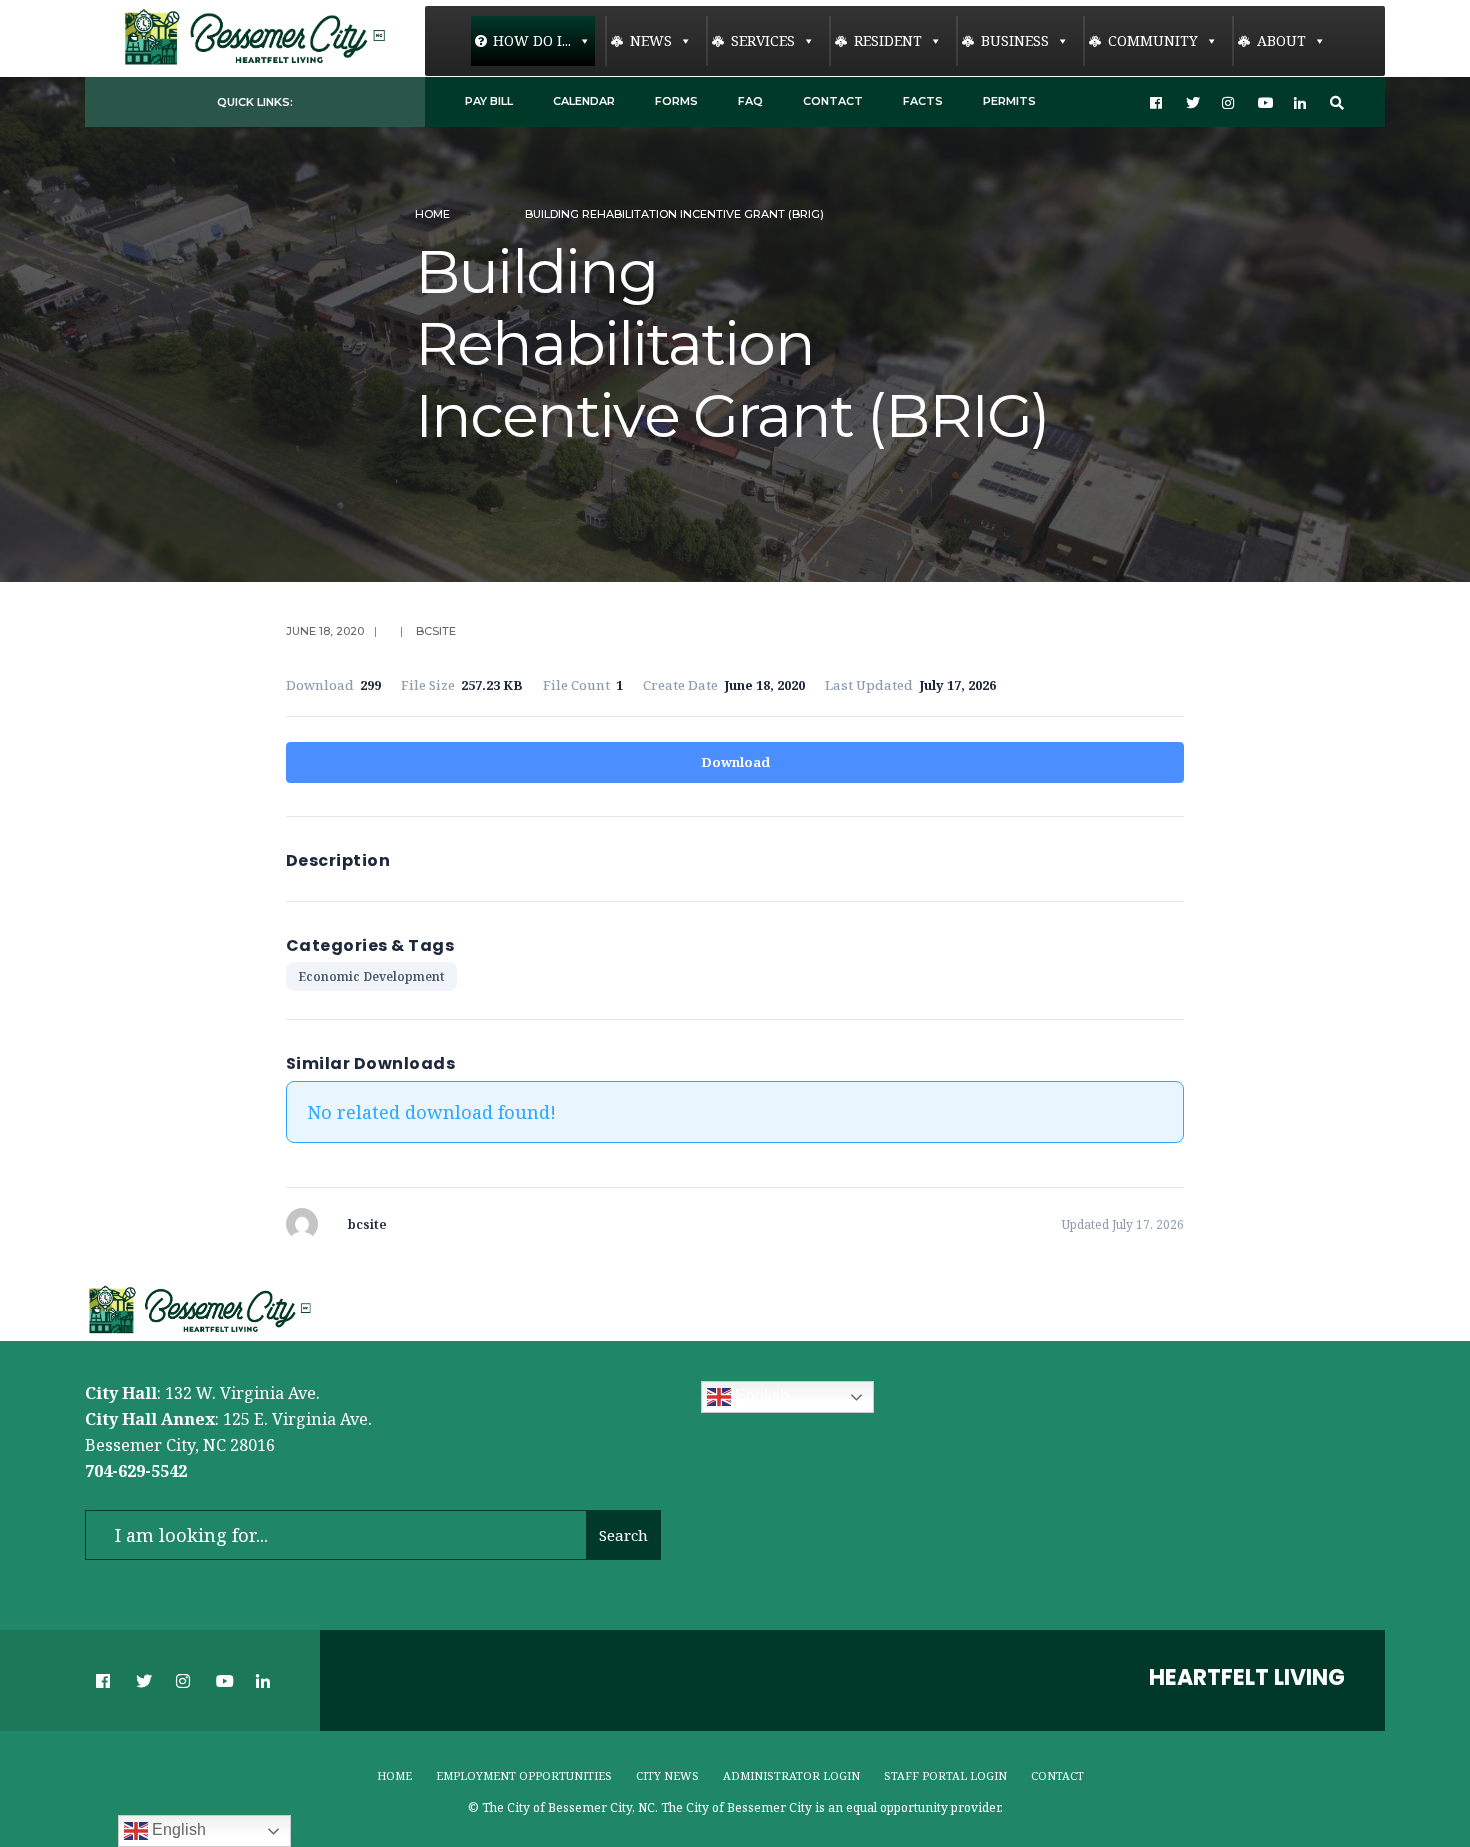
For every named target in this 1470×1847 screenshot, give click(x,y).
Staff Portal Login (945, 1775)
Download (735, 762)
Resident (888, 40)
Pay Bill (489, 101)
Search (623, 1535)
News (651, 40)
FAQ (750, 101)
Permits (1009, 101)
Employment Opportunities (524, 1775)
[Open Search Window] (1337, 102)
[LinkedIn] (1301, 102)
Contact (833, 101)
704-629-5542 (136, 1471)
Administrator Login (791, 1775)
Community (1153, 40)
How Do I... (532, 40)
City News (667, 1775)
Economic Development (371, 976)
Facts (923, 101)
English (760, 1396)
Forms (676, 101)
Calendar (584, 101)
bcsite (436, 631)
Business (1015, 40)
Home (432, 214)
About (1281, 40)
